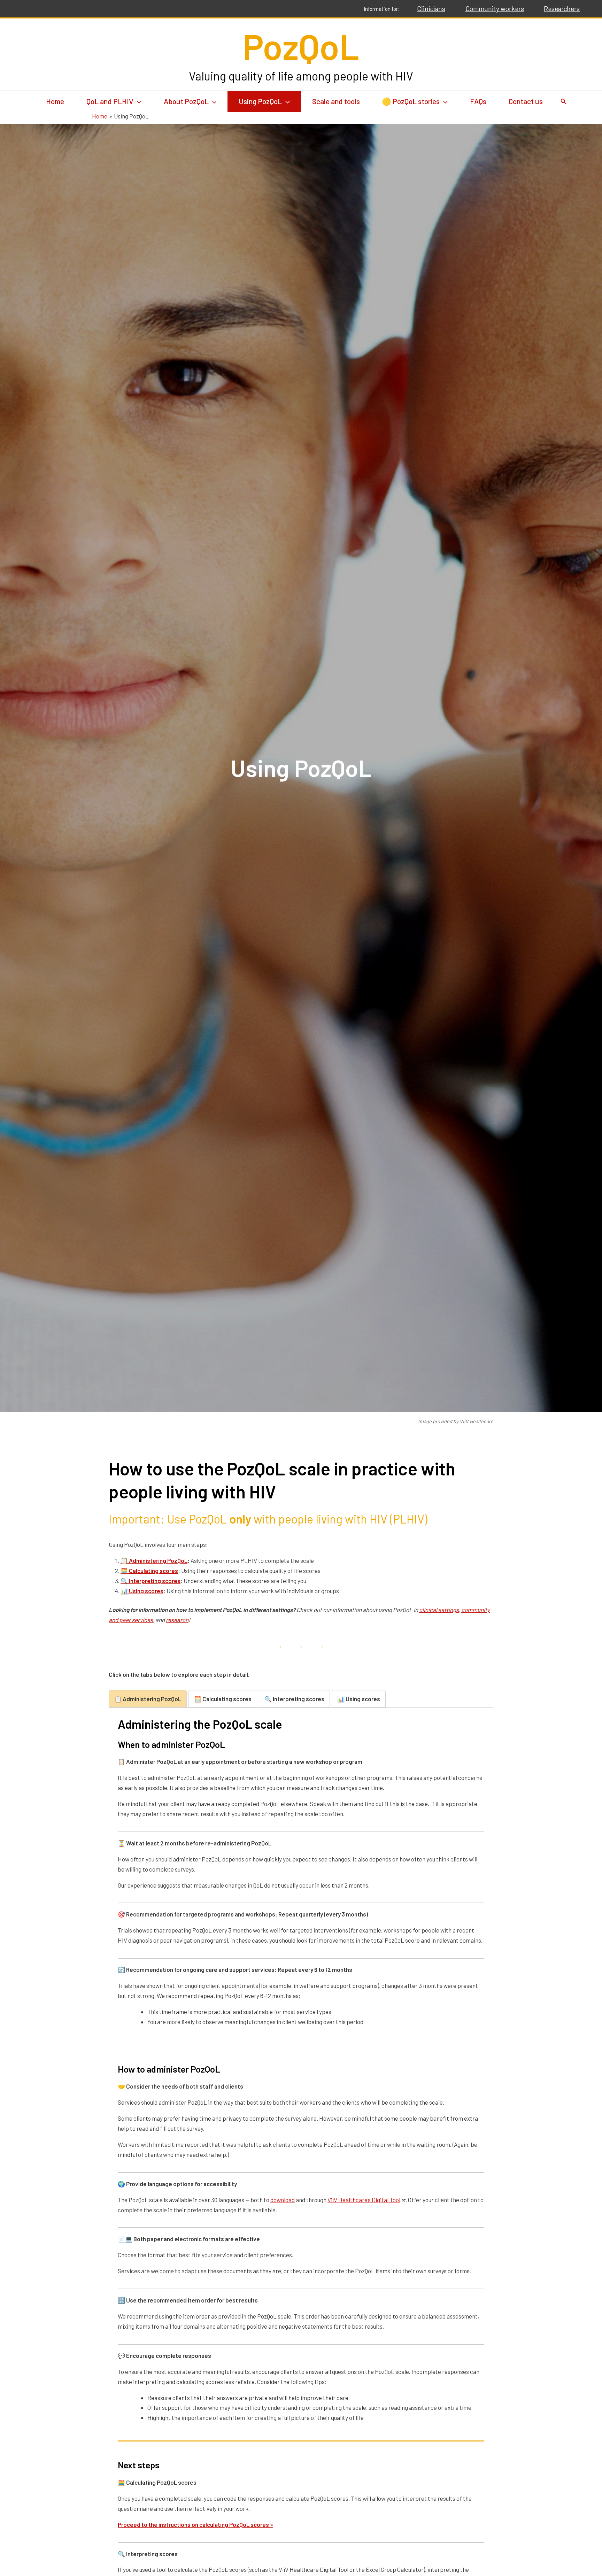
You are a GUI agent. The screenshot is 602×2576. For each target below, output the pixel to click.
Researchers (562, 9)
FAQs (478, 101)
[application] (137, 101)
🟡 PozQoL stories (411, 101)
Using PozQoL (260, 101)
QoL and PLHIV (110, 101)
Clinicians (431, 9)
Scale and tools (336, 101)
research (177, 1620)
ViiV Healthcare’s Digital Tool (364, 2200)
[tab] (148, 1699)
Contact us (526, 101)
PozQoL (301, 46)
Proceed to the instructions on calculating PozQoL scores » (195, 2524)
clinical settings (439, 1610)
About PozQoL (186, 101)
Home (55, 101)
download (283, 2200)
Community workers (495, 9)
